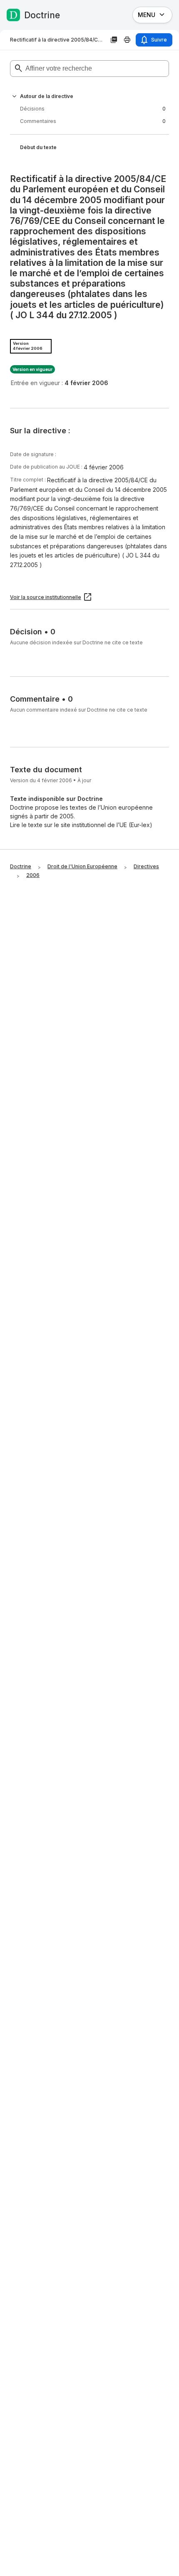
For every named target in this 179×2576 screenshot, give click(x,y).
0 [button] (93, 109)
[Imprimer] (127, 40)
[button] (14, 96)
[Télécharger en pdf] (114, 40)
